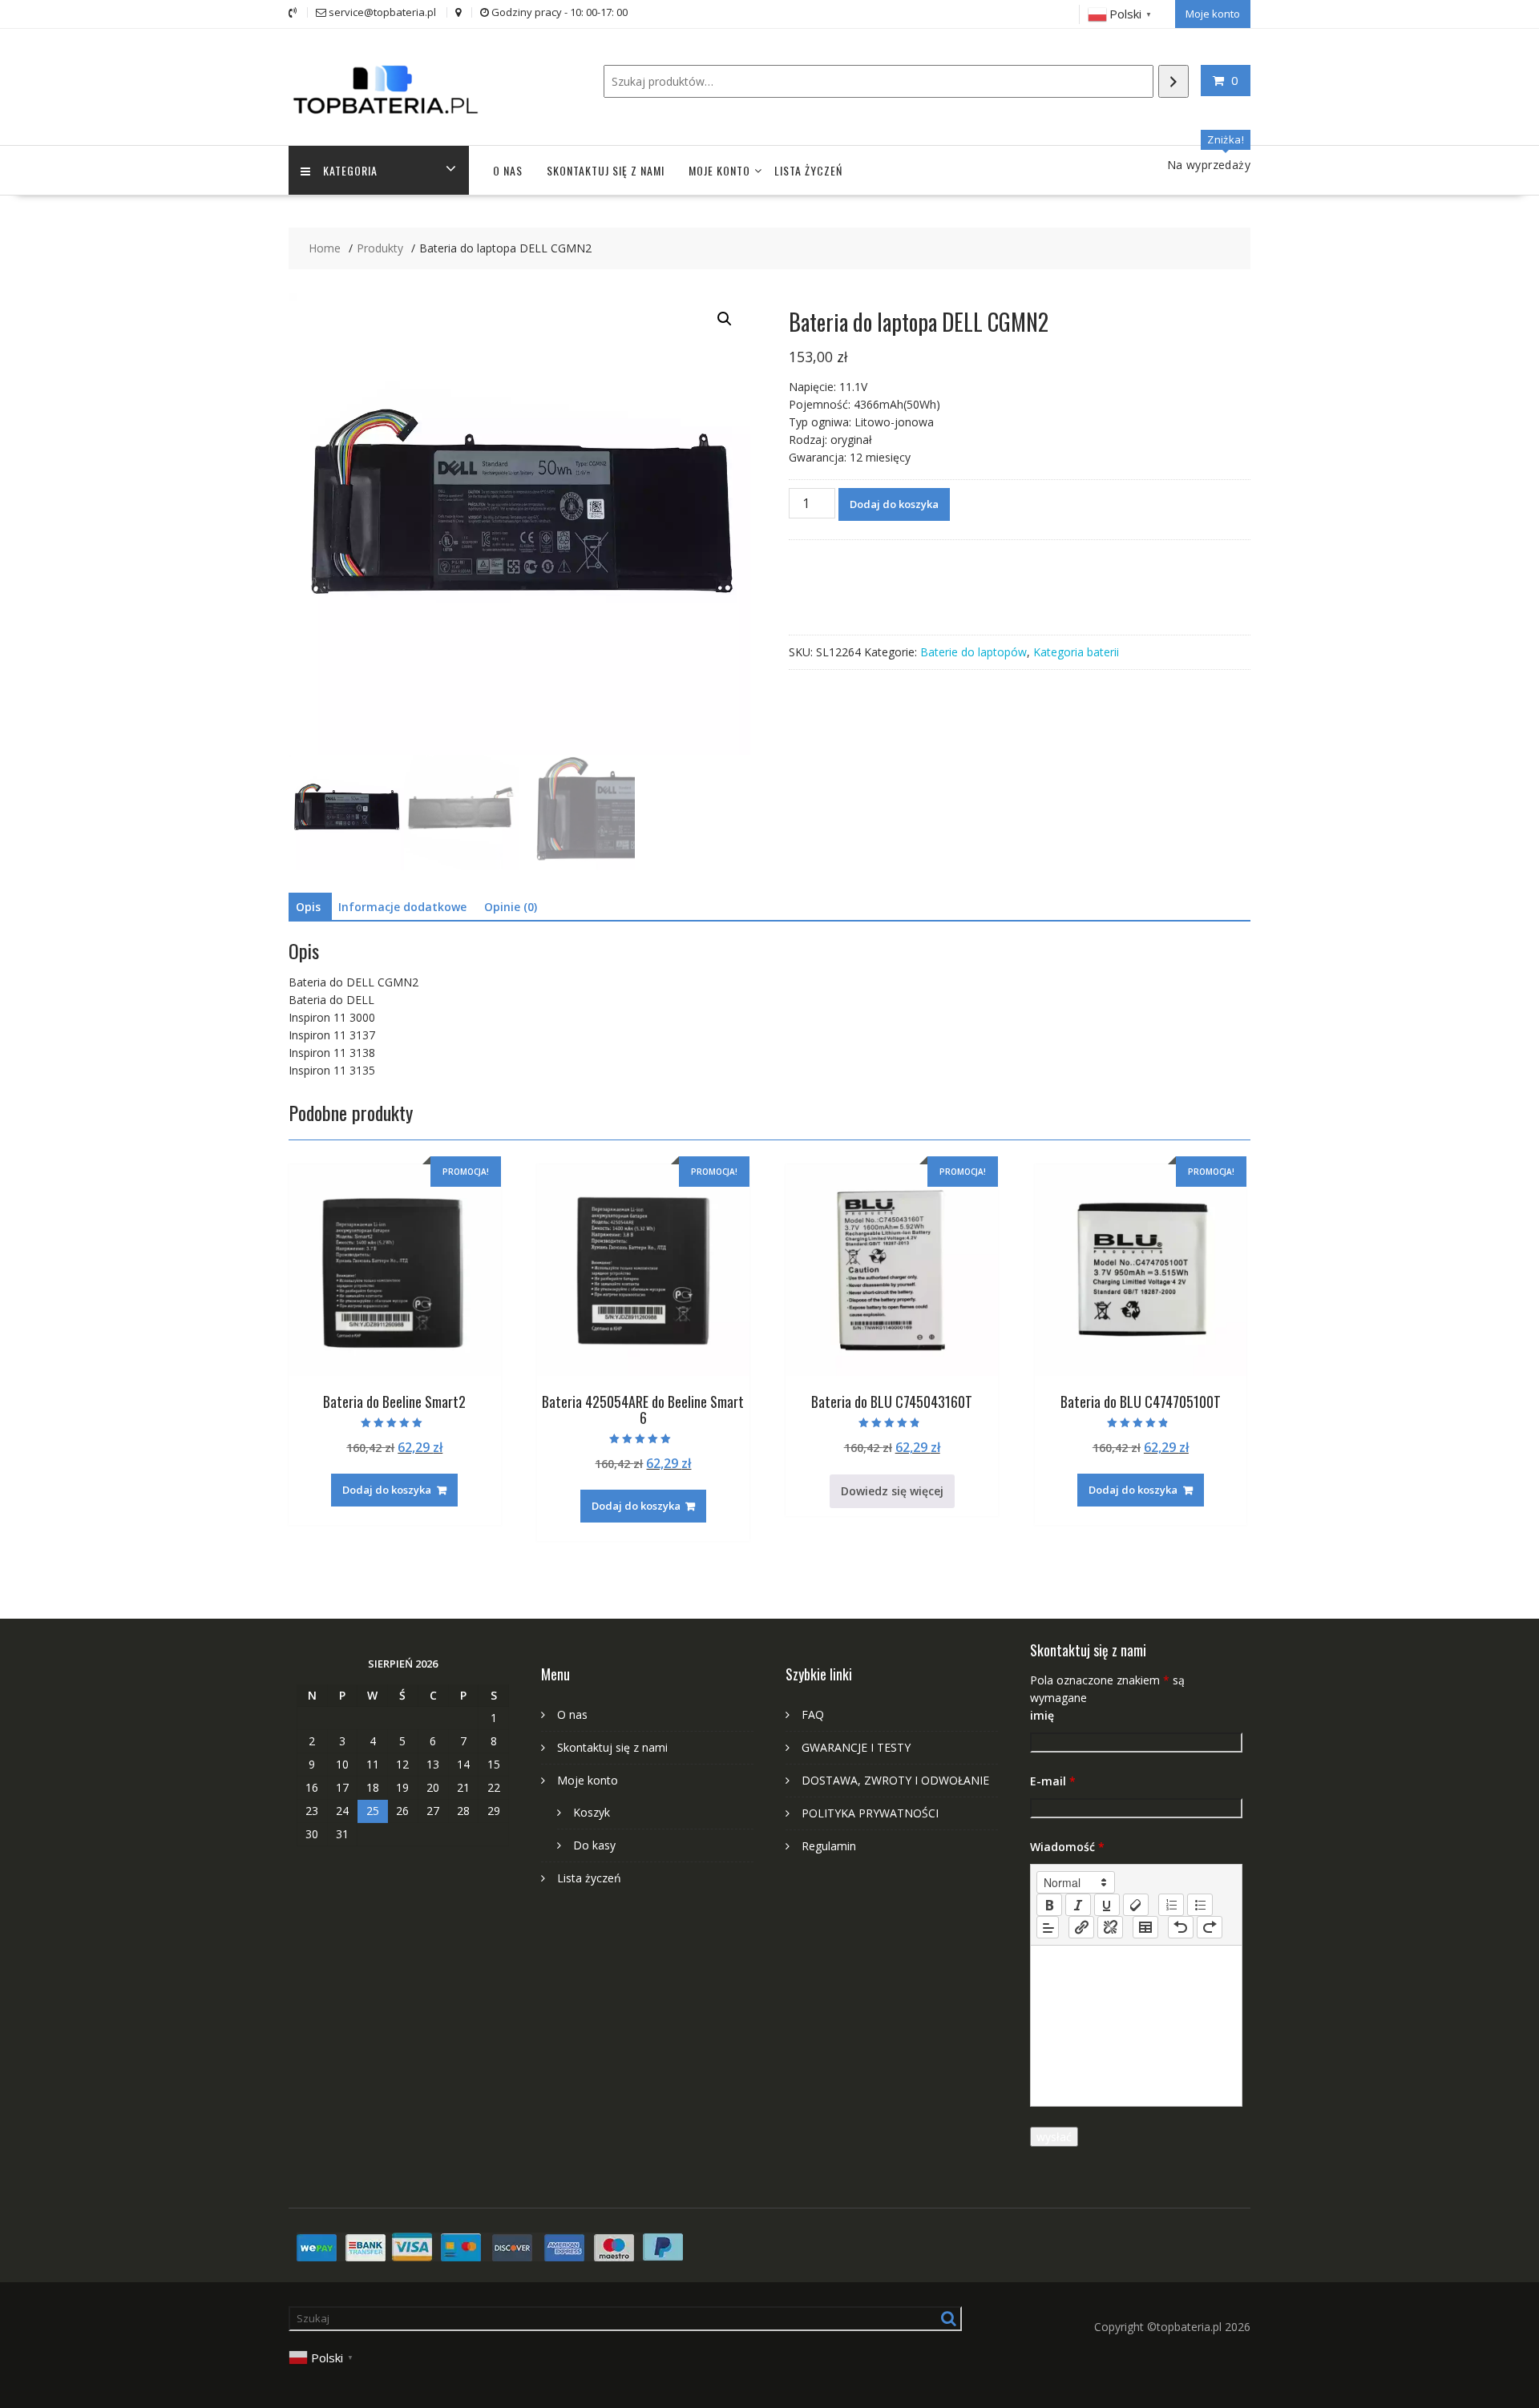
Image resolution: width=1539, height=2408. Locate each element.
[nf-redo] (1210, 1927)
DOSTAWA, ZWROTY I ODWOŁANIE (895, 1780)
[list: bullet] (1200, 1905)
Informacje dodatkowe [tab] (402, 907)
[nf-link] (1081, 1927)
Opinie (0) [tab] (511, 907)
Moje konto (1213, 14)
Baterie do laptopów (973, 652)
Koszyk (592, 1812)
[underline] (1107, 1905)
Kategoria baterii (1076, 652)
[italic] (1078, 1905)
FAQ (813, 1714)
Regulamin (829, 1846)
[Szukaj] (1173, 81)
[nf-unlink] (1110, 1927)
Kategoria (350, 170)
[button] (725, 319)
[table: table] (1145, 1927)
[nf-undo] (1181, 1927)
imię (1042, 1715)
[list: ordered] (1171, 1905)
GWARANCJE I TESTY (856, 1747)
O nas (508, 170)
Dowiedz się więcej (892, 1491)
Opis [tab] (308, 907)
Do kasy (594, 1845)
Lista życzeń (808, 170)
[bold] (1049, 1905)
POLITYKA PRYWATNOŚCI (870, 1813)
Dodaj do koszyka (894, 504)
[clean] (1136, 1905)
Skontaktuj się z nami (606, 170)
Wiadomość (1067, 1847)
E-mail (1053, 1781)
